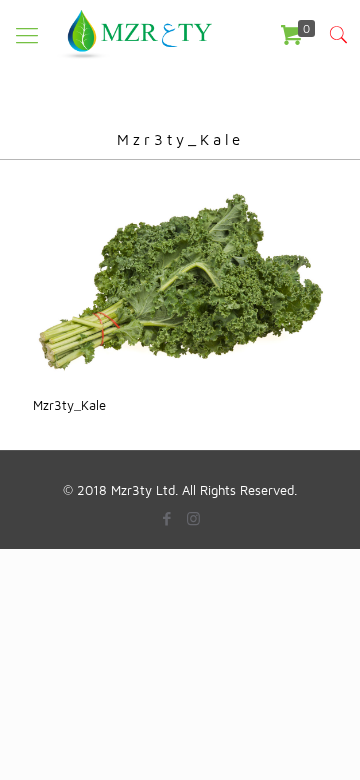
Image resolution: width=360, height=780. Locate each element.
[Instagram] (193, 518)
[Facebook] (166, 518)
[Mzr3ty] (133, 35)
